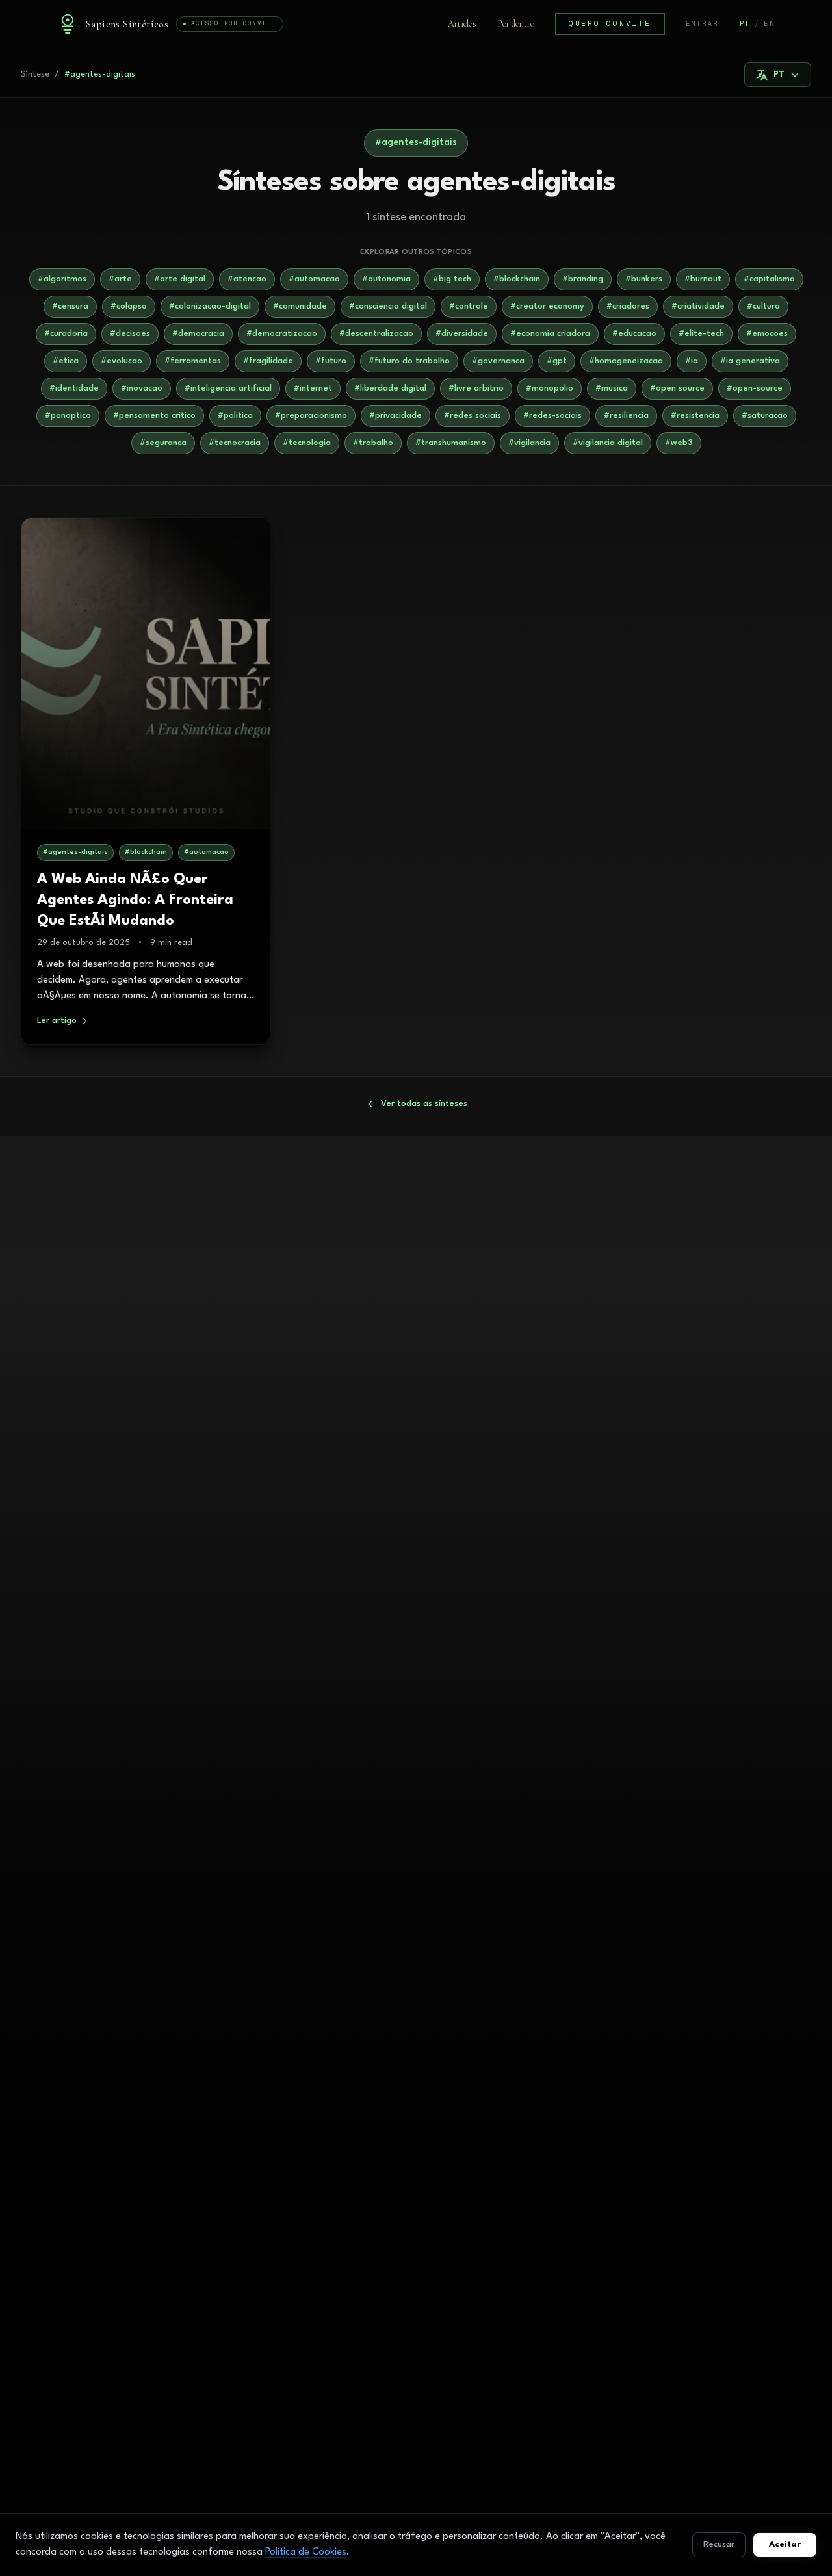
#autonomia (386, 279)
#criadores (628, 306)
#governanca (498, 361)
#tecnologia (307, 443)
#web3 (679, 443)
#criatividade (698, 306)
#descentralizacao (376, 334)
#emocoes (767, 334)
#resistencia (695, 416)
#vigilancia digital (608, 443)
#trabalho (373, 443)
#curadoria (66, 334)
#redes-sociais (552, 416)
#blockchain (517, 279)
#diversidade (462, 334)
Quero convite (610, 23)
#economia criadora (550, 334)
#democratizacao (282, 334)
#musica (612, 388)
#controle (469, 306)
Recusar (719, 2544)
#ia (692, 361)
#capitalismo (769, 279)
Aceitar (785, 2544)
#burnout (703, 279)
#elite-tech (701, 334)
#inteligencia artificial (228, 388)
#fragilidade (268, 361)
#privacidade (396, 416)
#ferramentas (193, 361)
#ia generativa (750, 361)
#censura (70, 306)
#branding (583, 279)
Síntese (35, 74)
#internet (313, 388)
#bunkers (644, 279)
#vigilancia (529, 443)
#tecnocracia (235, 443)
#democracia (198, 334)
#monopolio (550, 388)
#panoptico (68, 416)
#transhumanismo (451, 443)
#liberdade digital (390, 388)
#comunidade (300, 306)
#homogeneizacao (626, 361)
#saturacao (765, 416)
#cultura (763, 306)
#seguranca (163, 443)
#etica (66, 361)
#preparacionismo (311, 416)
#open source (677, 388)
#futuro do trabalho (409, 361)
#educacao (634, 334)
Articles (462, 24)
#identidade (74, 388)
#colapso (129, 306)
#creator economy (547, 306)
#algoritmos (62, 279)
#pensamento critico (154, 416)
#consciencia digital (388, 306)
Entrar (702, 24)
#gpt (557, 361)
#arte (120, 279)
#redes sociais (473, 416)
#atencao (247, 279)
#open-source (755, 388)
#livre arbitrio (476, 388)
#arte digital (180, 279)
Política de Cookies (306, 2552)
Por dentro (516, 24)
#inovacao (142, 388)
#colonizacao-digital (210, 306)
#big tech (452, 279)
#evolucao (122, 361)
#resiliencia (626, 416)
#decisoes (130, 334)
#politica (235, 416)
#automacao (314, 279)
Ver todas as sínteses (424, 1104)
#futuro (331, 361)
